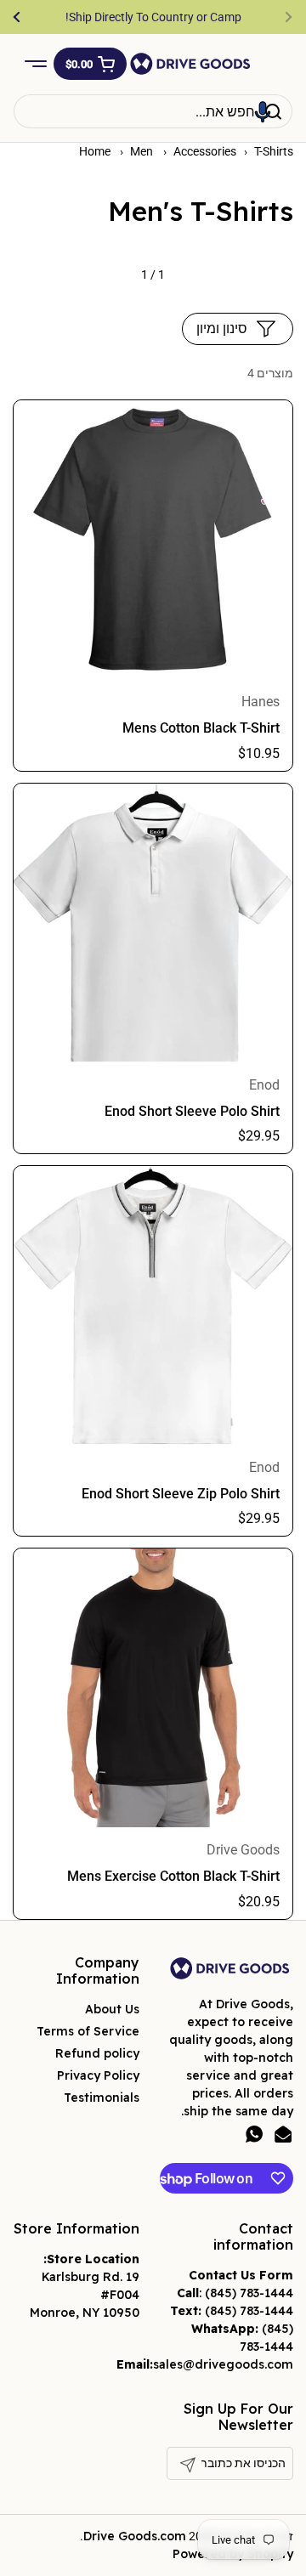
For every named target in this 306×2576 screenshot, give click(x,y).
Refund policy (97, 2053)
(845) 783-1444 (249, 2293)
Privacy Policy (98, 2075)
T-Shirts (274, 151)
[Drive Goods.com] (190, 64)
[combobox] (153, 111)
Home (95, 151)
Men (143, 151)
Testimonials (102, 2098)
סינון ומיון (222, 328)
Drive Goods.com (135, 2536)
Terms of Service (88, 2031)
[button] (90, 64)
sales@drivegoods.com (223, 2364)
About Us (112, 2009)
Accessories (205, 151)
